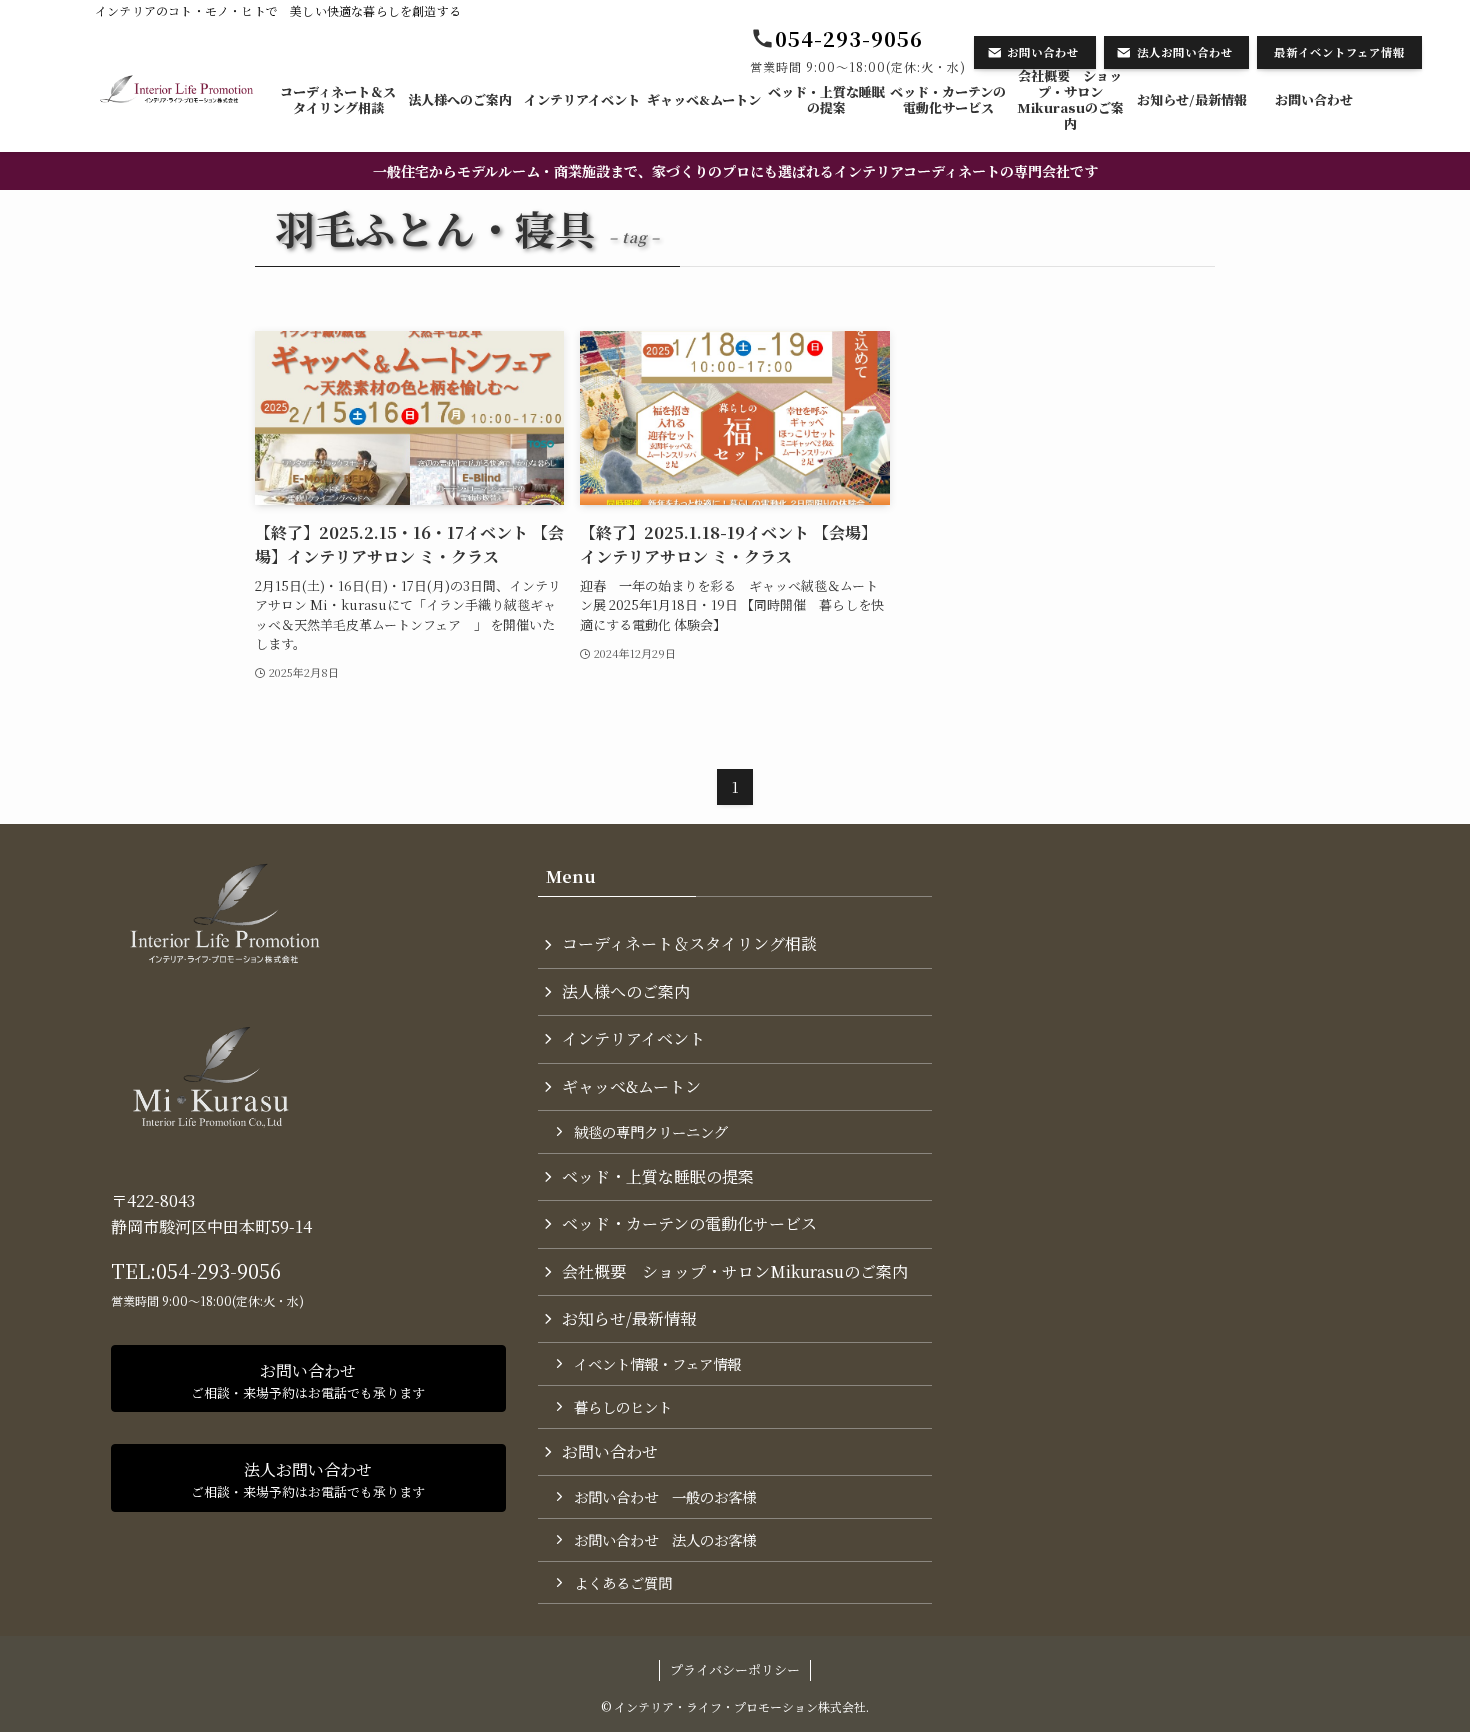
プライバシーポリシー (735, 1669)
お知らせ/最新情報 (629, 1318)
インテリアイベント (633, 1038)
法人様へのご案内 (626, 991)
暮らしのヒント (623, 1406)
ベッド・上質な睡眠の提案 (658, 1176)
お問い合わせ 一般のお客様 (665, 1496)
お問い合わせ (610, 1451)
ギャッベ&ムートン (631, 1086)
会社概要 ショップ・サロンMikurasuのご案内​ (735, 1271)
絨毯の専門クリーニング (651, 1131)
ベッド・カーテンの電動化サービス (689, 1223)
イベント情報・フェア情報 (657, 1363)
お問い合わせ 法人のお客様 (665, 1539)
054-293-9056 (218, 1270)
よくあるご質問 (623, 1582)
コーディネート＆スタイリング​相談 (689, 943)
